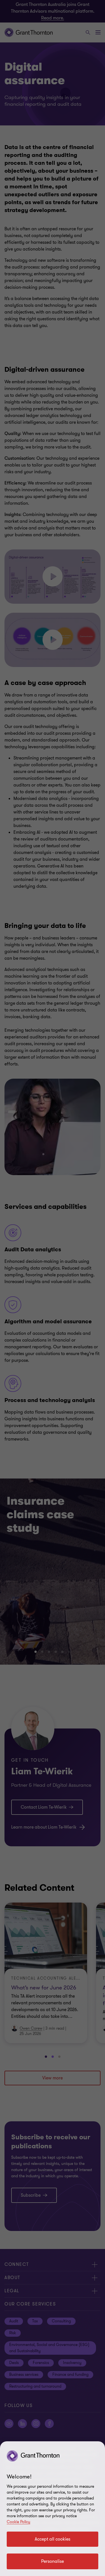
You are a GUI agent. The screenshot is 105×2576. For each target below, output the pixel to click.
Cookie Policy (18, 2522)
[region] (53, 2509)
